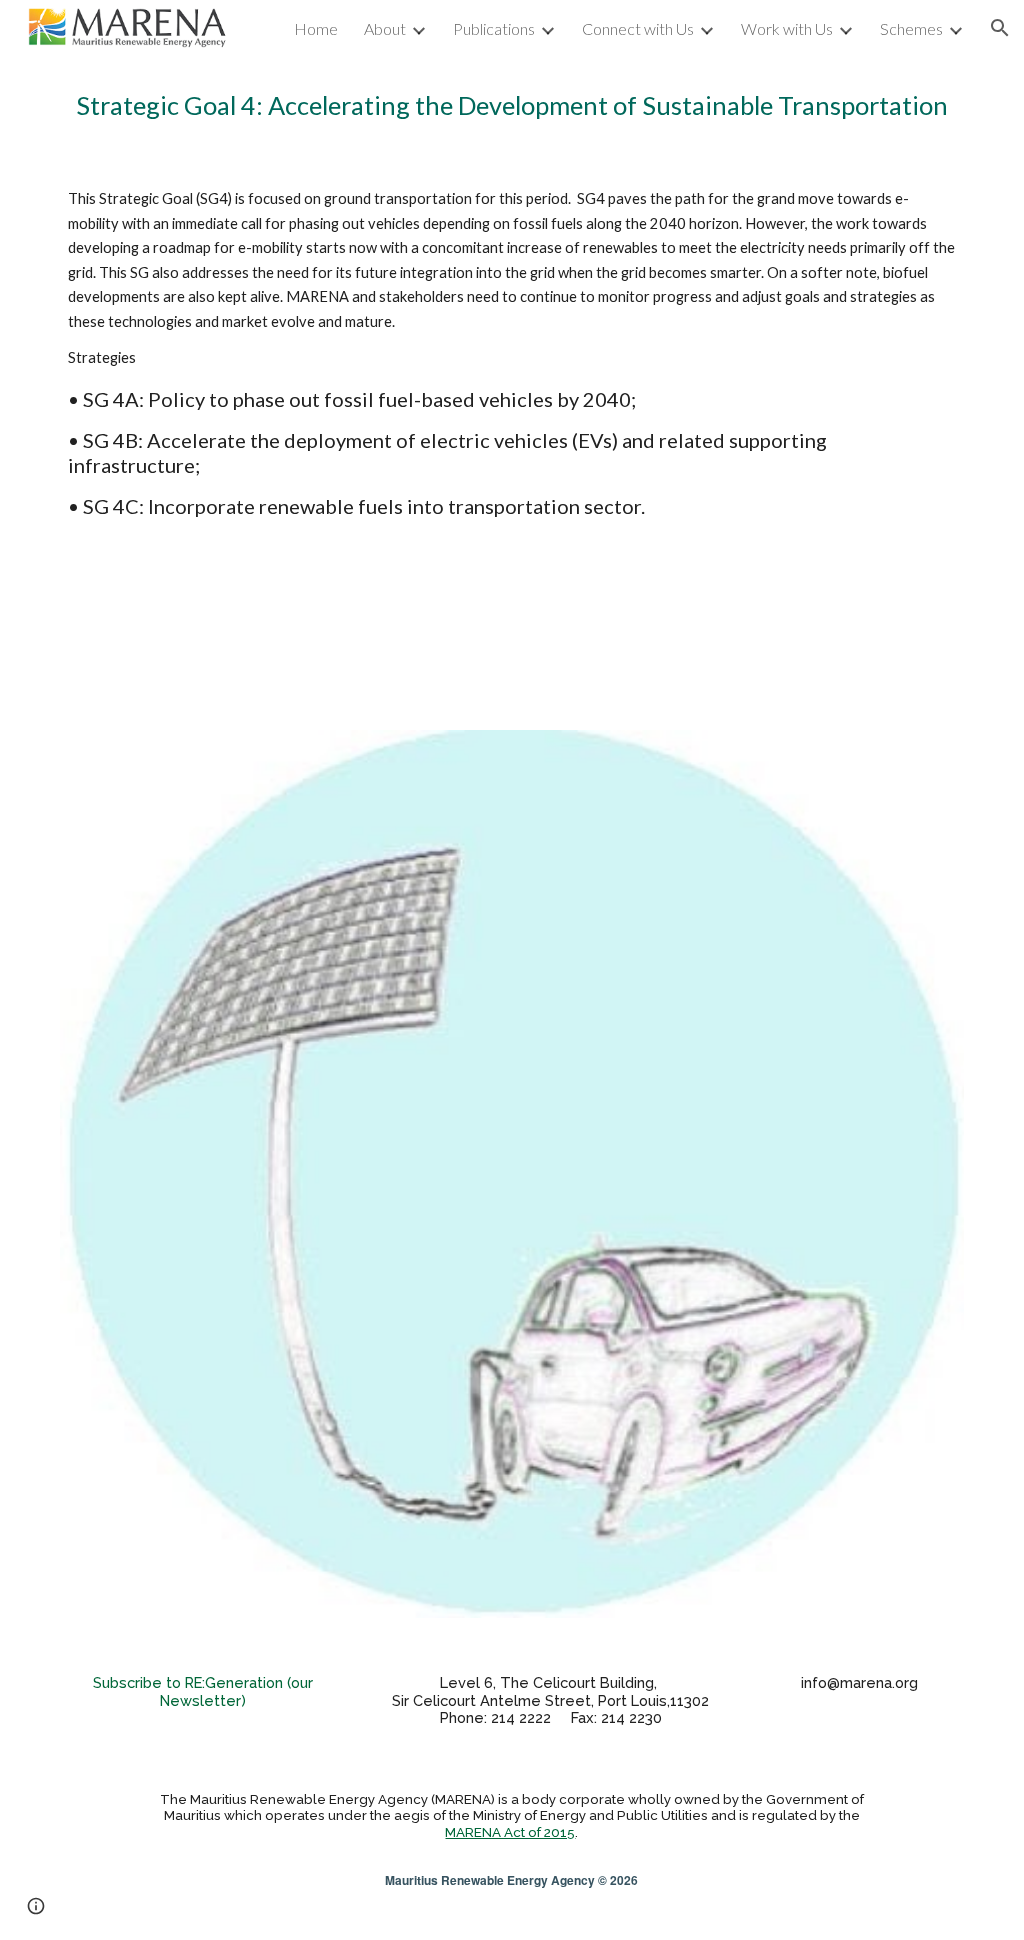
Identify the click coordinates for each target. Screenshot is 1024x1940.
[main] (512, 105)
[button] (1000, 28)
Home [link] (316, 28)
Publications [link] (494, 28)
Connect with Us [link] (638, 28)
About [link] (385, 28)
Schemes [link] (911, 28)
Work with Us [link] (787, 28)
